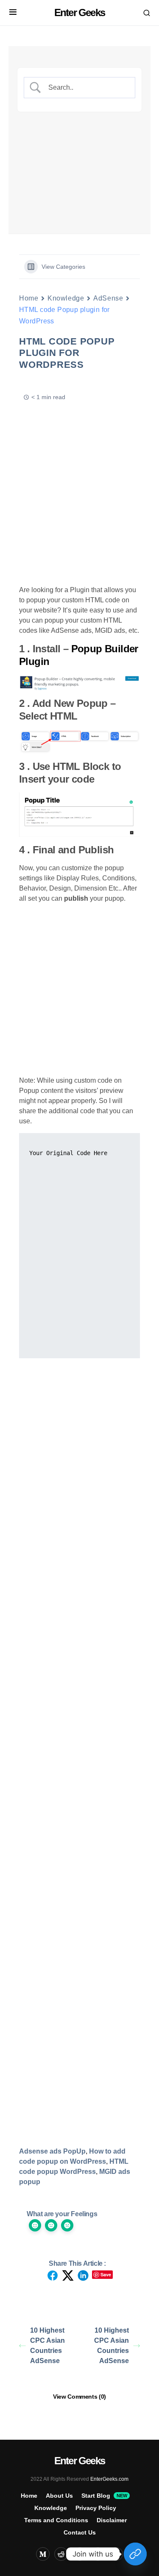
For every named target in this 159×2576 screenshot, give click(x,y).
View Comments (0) (79, 2397)
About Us (59, 2496)
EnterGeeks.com (109, 2479)
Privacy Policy (96, 2508)
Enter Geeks (79, 12)
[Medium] (43, 2554)
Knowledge (66, 298)
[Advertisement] (79, 162)
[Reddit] (61, 2554)
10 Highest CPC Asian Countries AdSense (47, 2346)
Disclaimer (112, 2520)
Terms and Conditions (56, 2520)
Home (29, 298)
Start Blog (104, 2496)
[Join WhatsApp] (135, 2554)
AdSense (108, 298)
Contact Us (80, 2532)
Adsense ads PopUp (52, 2151)
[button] (13, 13)
